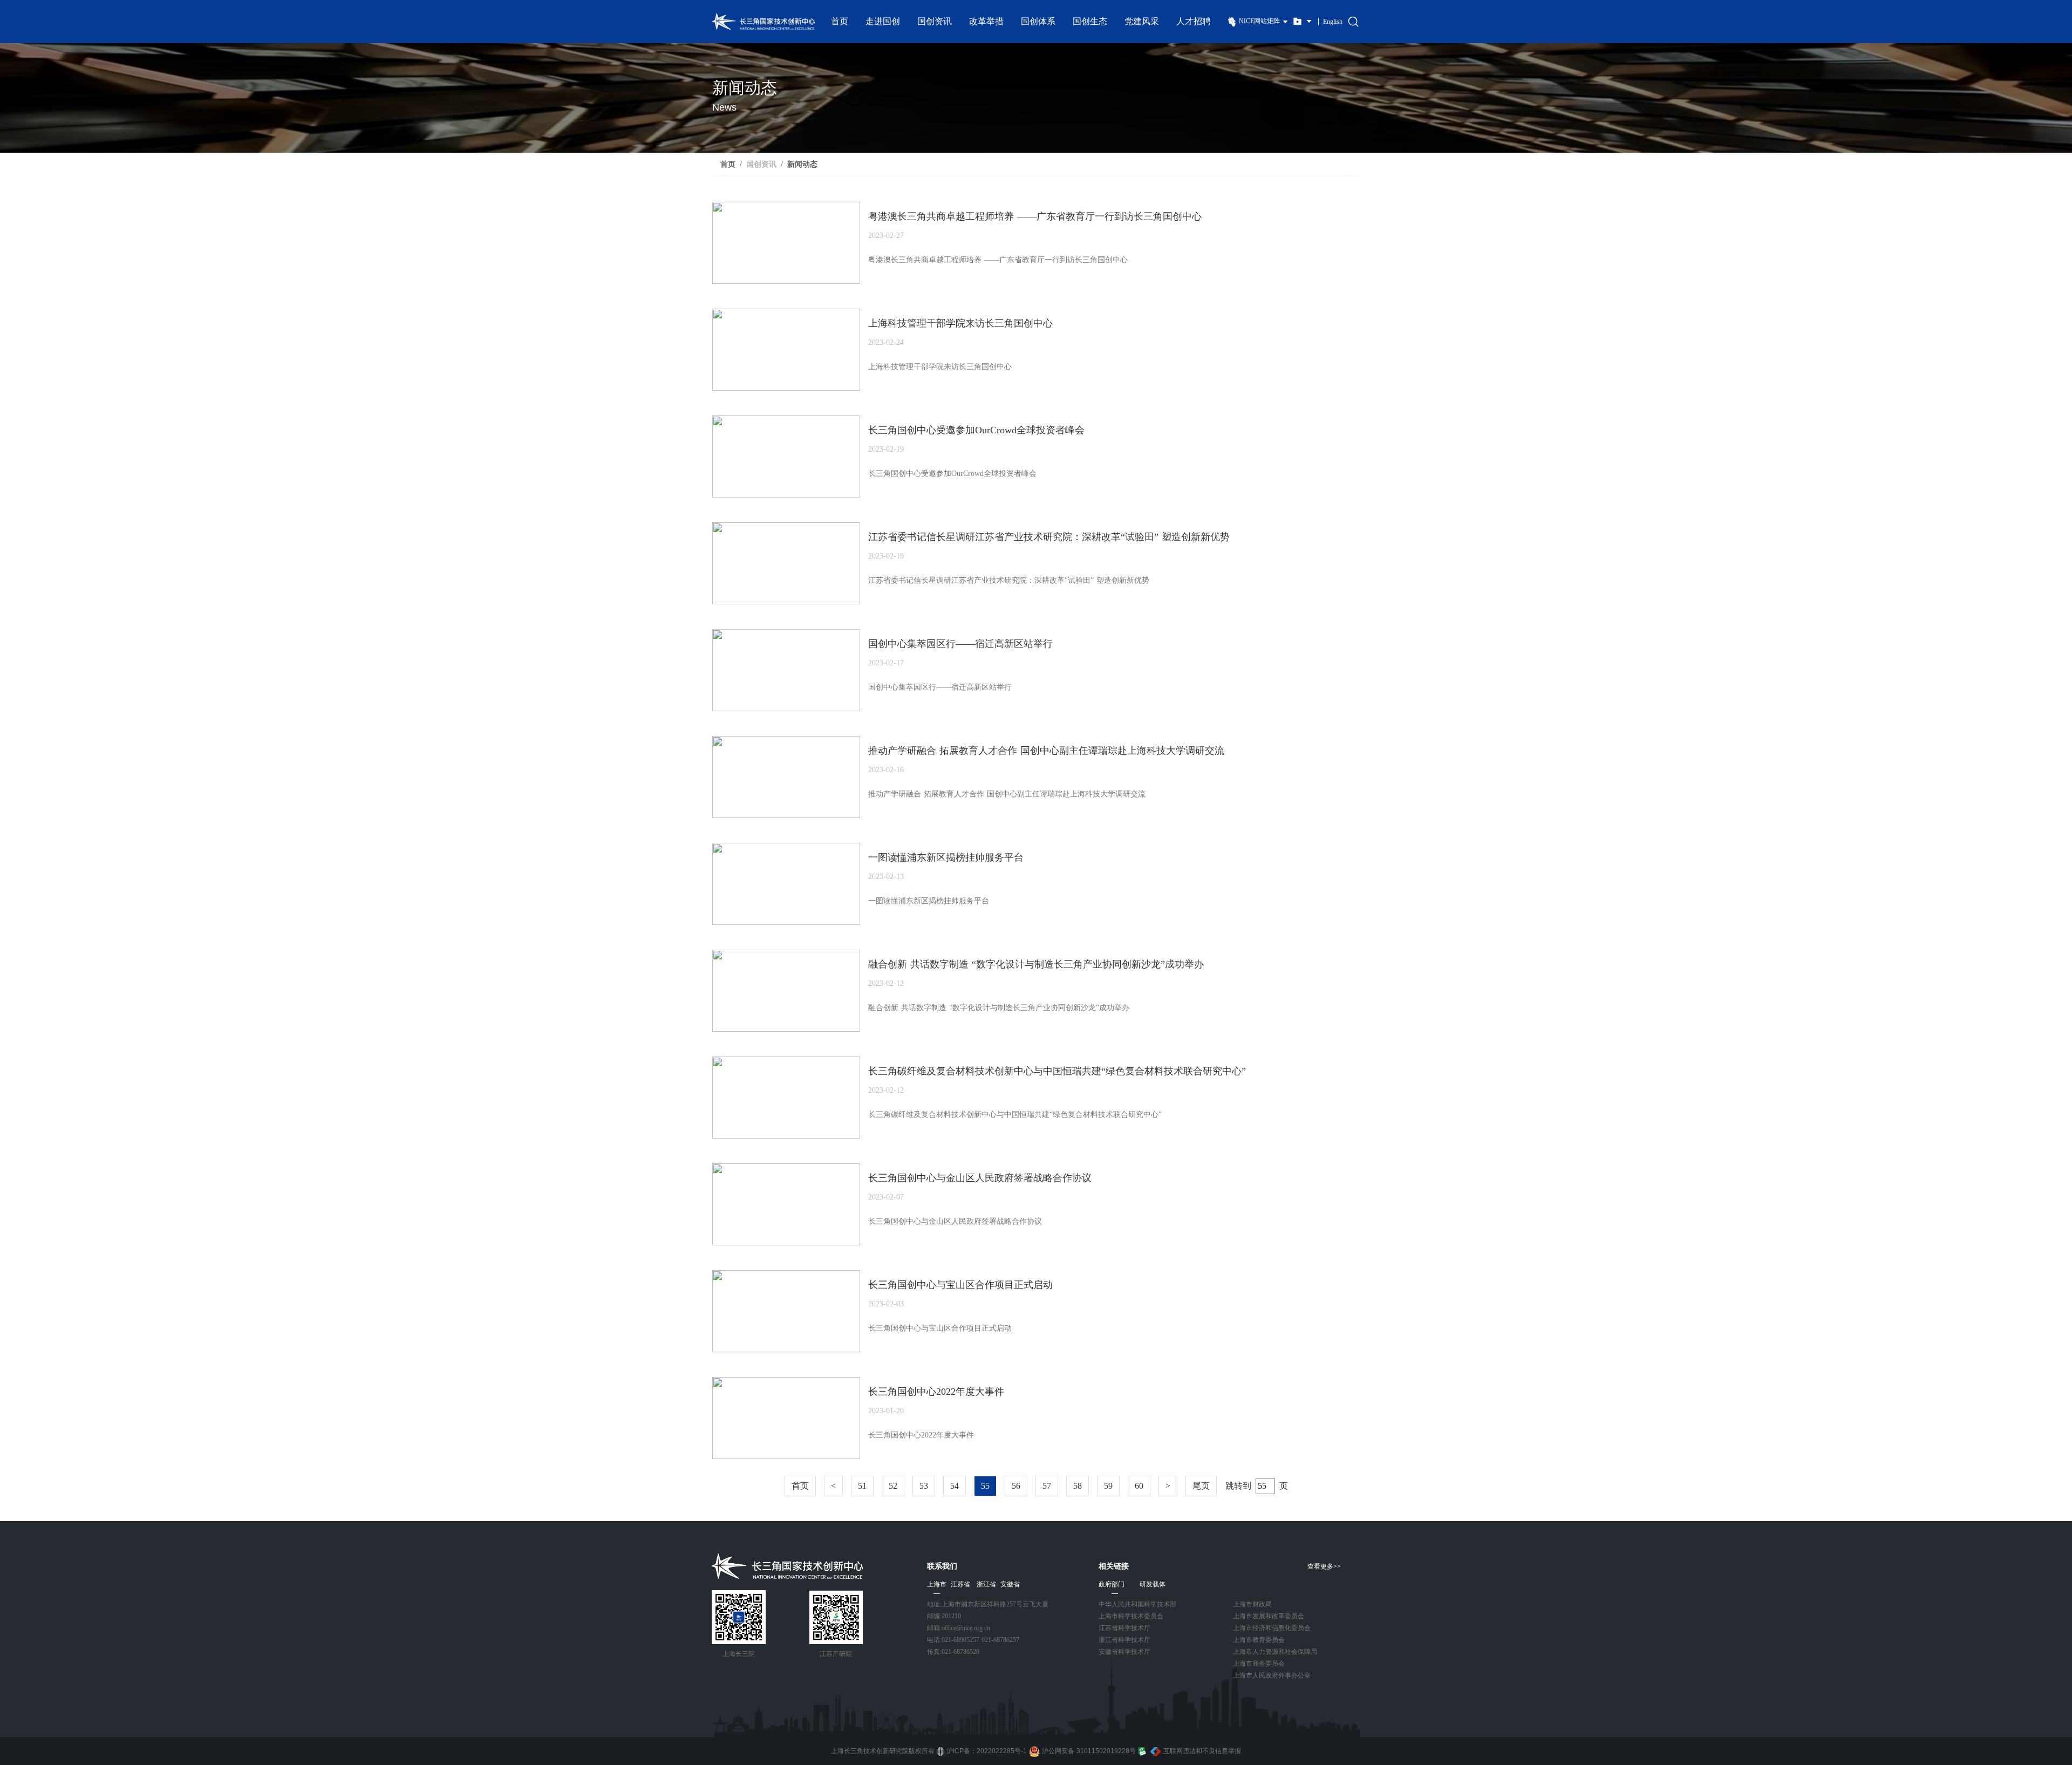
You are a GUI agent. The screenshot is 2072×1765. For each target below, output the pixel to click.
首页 (840, 21)
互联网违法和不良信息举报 (1202, 1751)
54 (955, 1486)
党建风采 (1142, 21)
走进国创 (883, 21)
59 (1108, 1486)
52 (893, 1486)
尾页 (1201, 1486)
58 (1078, 1486)
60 (1139, 1486)
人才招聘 (1194, 21)
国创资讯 (935, 21)
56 (1016, 1486)
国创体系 (1038, 21)
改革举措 (986, 21)
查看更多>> (1324, 1566)
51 (862, 1486)
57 (1047, 1486)
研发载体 (1153, 1584)
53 (924, 1486)
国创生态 (1090, 21)
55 (985, 1486)
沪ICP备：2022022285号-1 (987, 1751)
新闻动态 (802, 164)
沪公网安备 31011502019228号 (1089, 1751)
